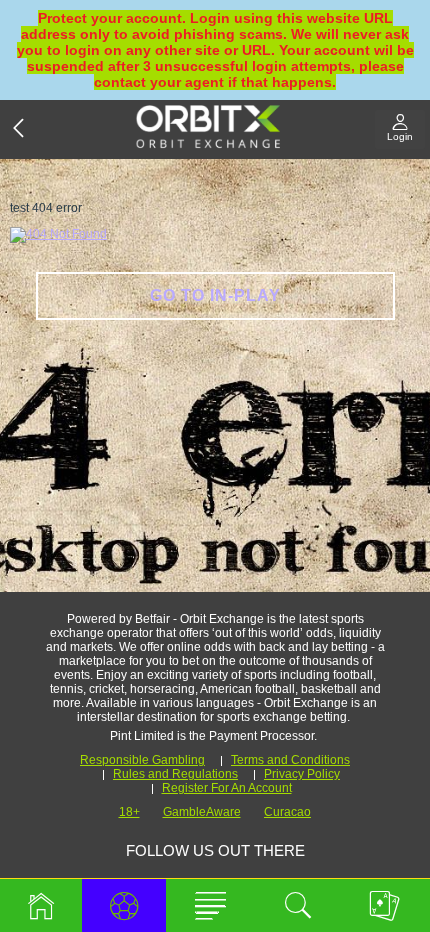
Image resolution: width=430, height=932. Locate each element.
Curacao (287, 812)
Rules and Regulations (175, 774)
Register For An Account (227, 788)
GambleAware (202, 812)
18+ (129, 812)
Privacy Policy (302, 774)
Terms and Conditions (290, 760)
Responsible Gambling (142, 760)
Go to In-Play (215, 295)
